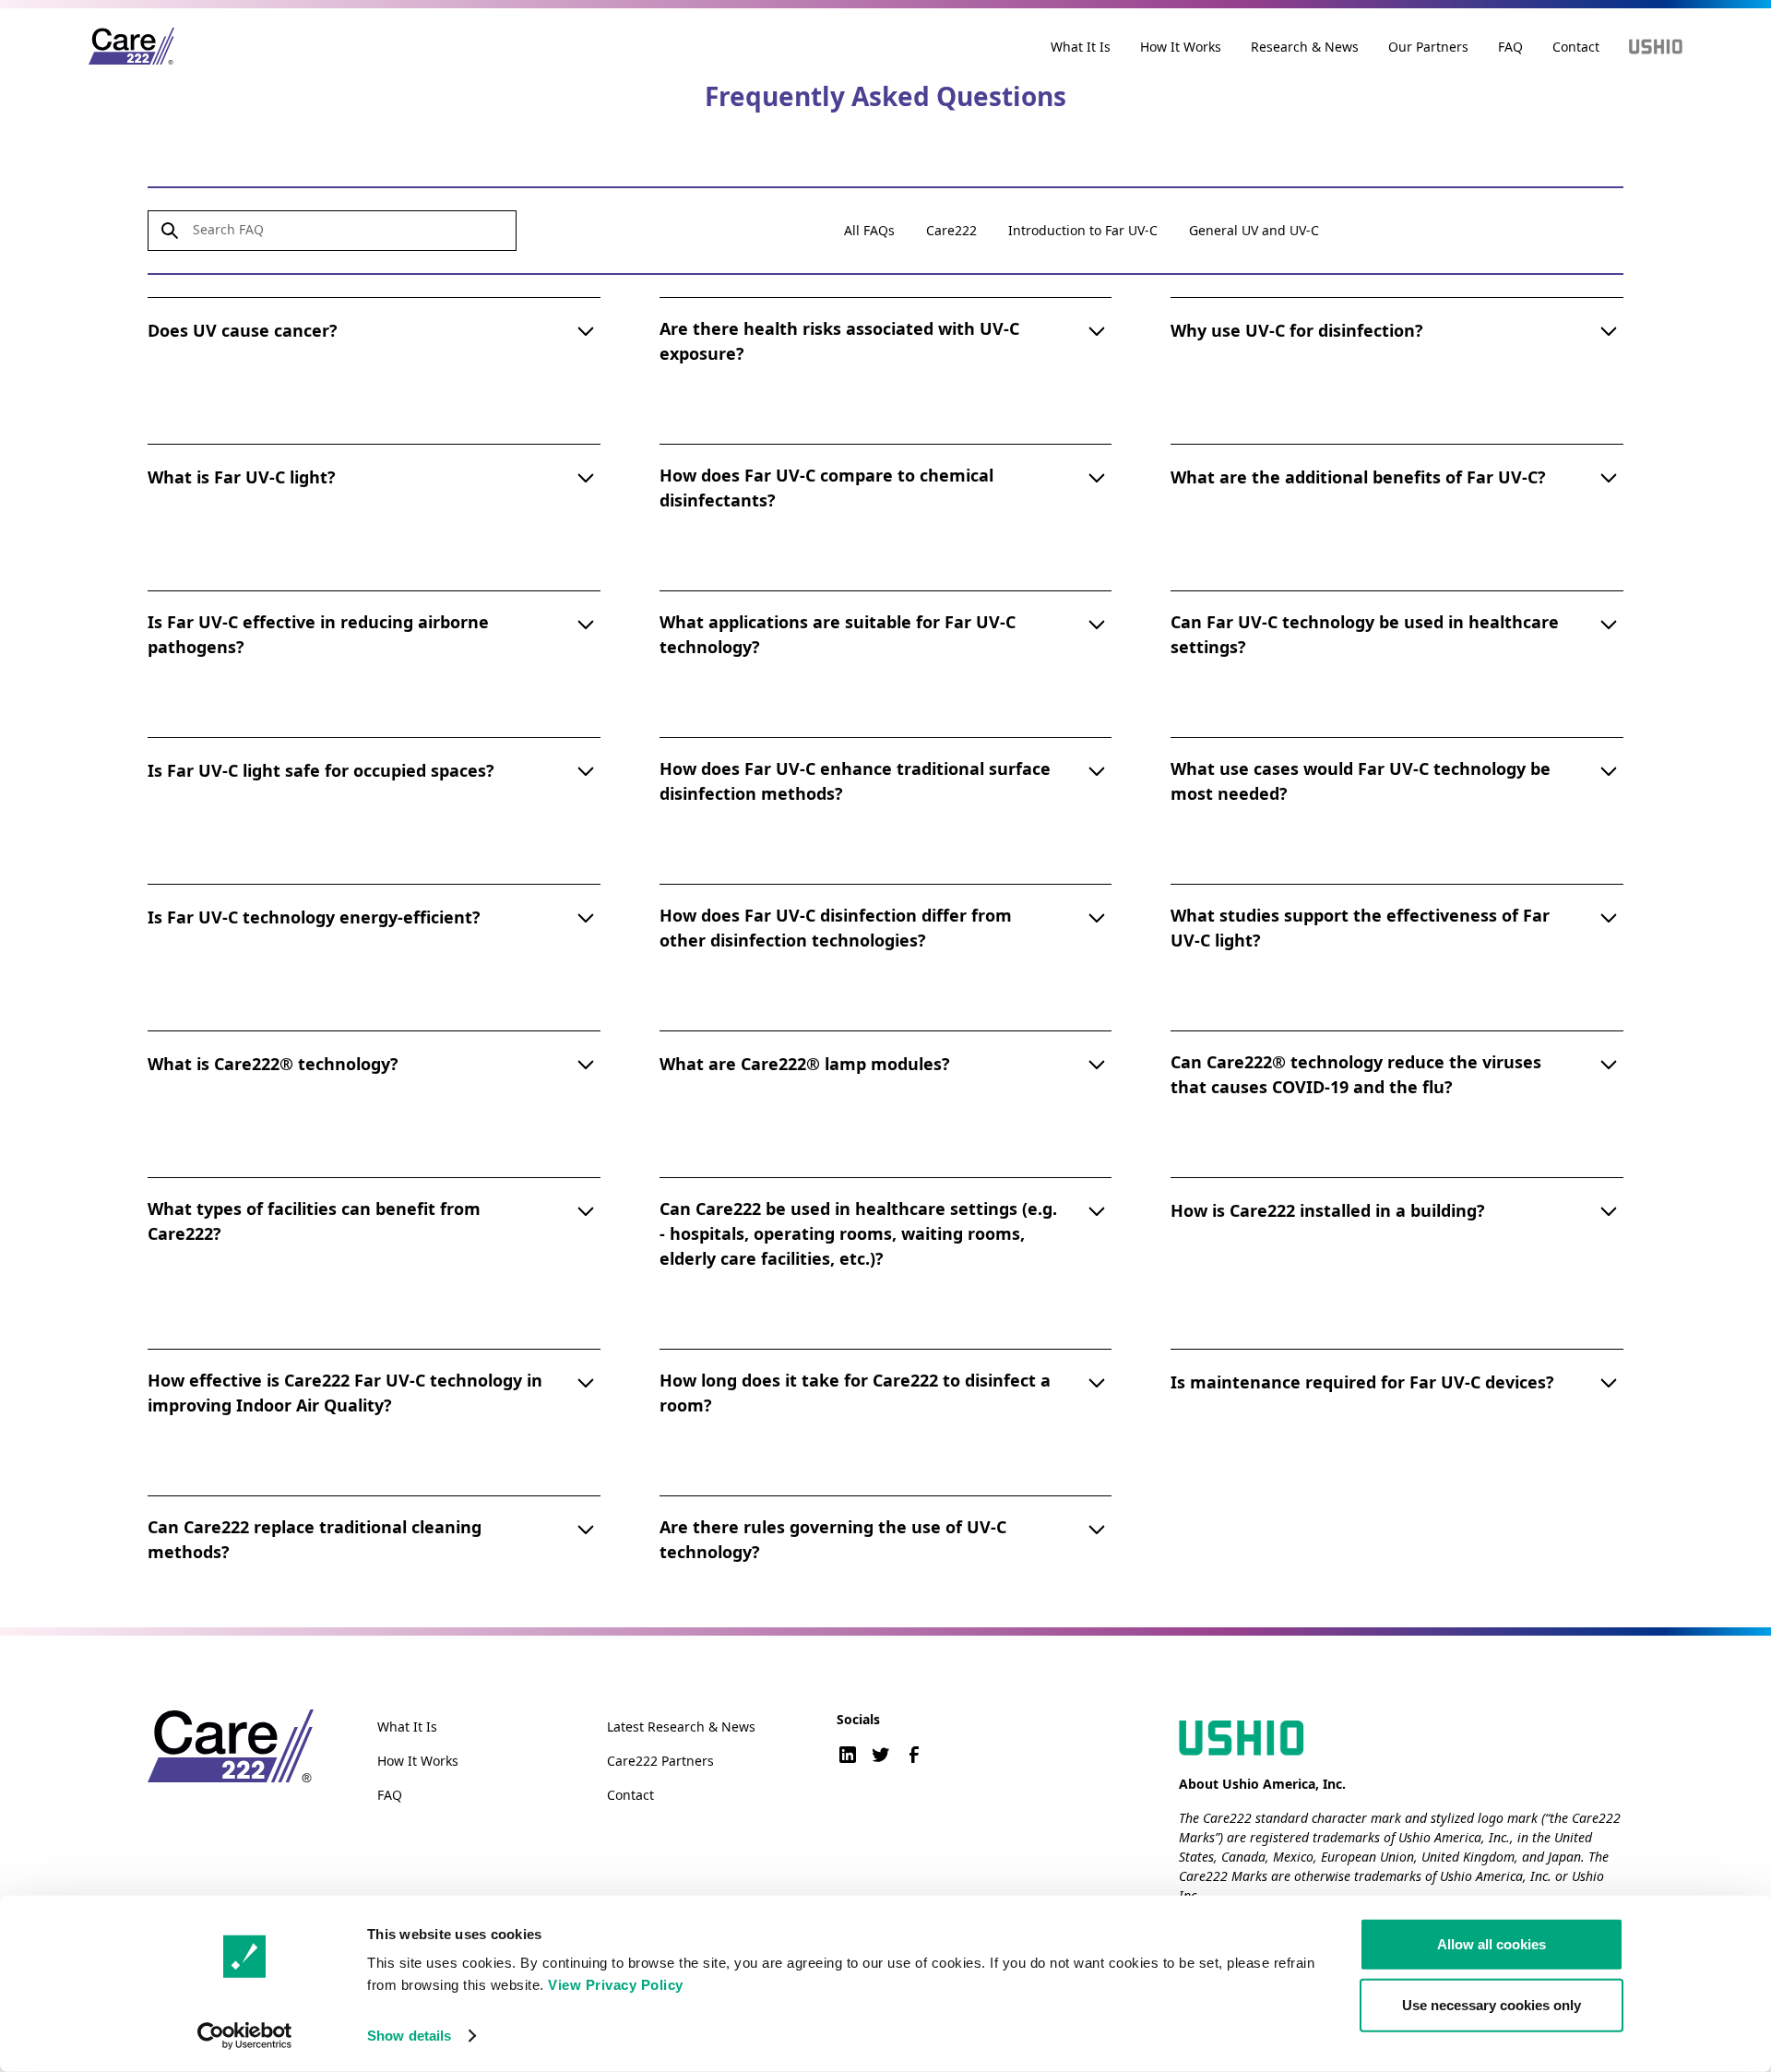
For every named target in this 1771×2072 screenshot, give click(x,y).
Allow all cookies (1492, 1944)
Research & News (1305, 47)
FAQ (1510, 47)
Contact (1576, 47)
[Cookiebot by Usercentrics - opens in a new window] (245, 2036)
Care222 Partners (660, 1761)
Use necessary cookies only (1492, 2004)
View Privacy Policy (616, 1985)
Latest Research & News (681, 1727)
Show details (409, 2036)
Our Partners (1428, 47)
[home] (131, 47)
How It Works (1181, 47)
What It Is (1081, 47)
